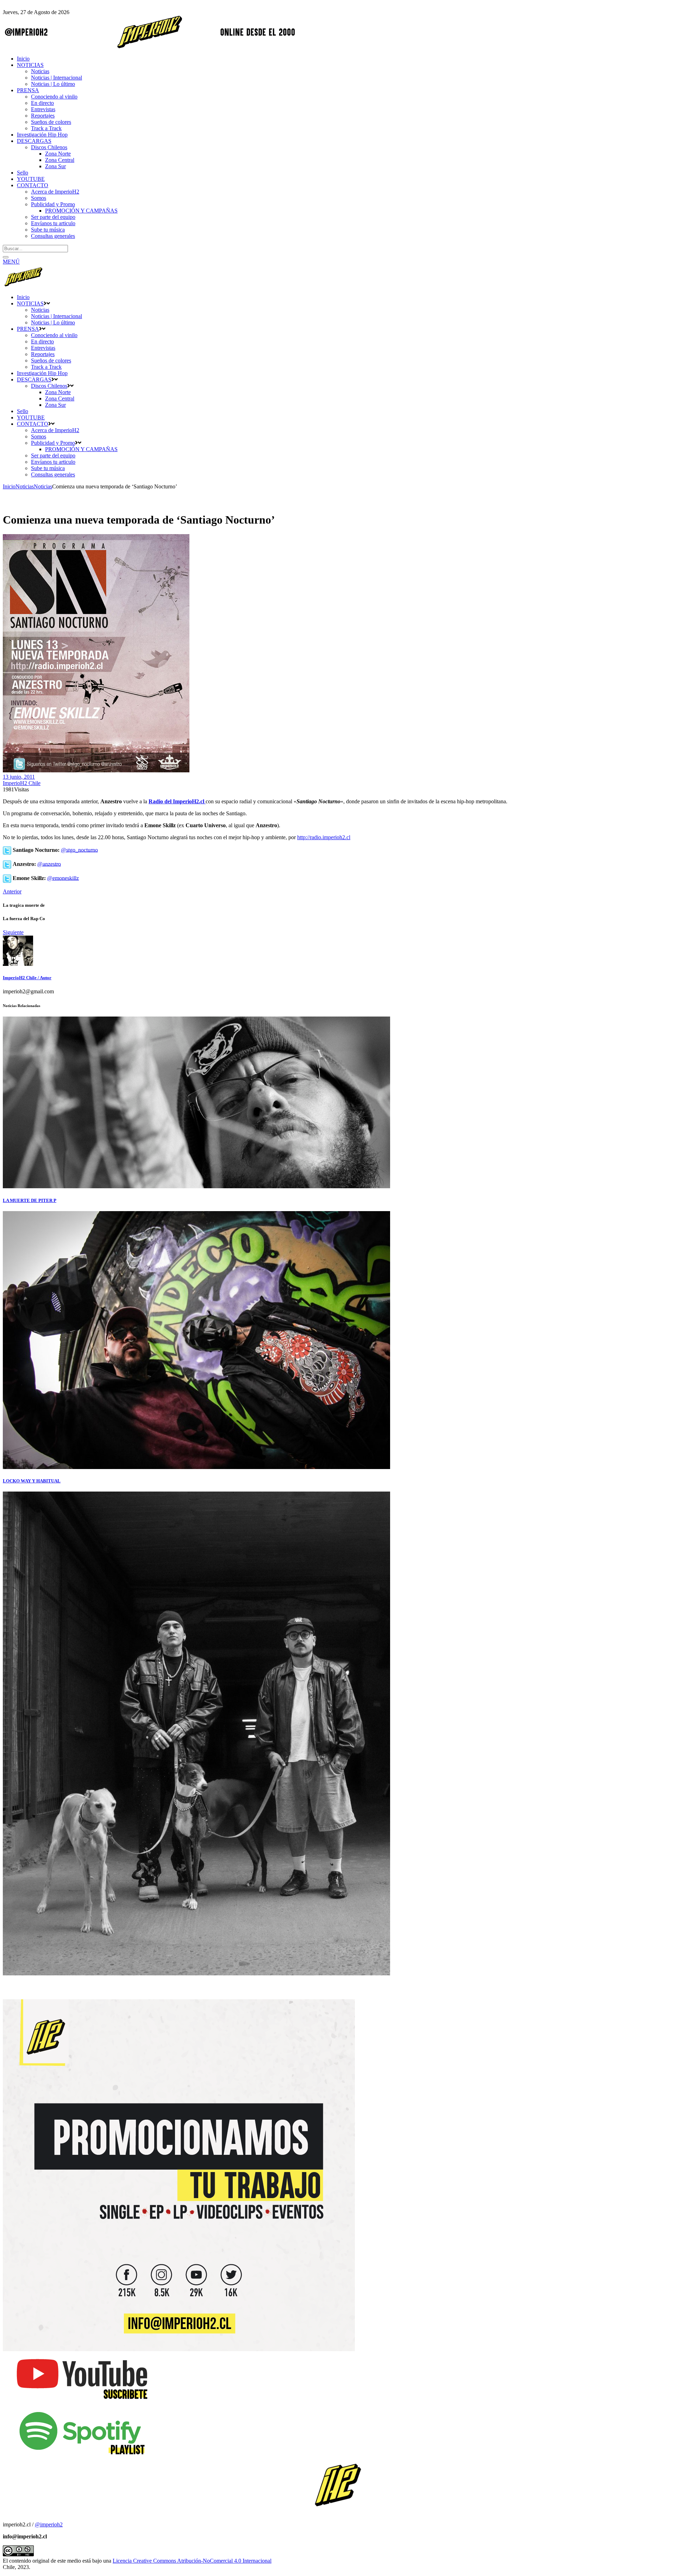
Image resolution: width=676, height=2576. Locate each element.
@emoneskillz (63, 878)
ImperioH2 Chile (22, 783)
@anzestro (49, 864)
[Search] (6, 257)
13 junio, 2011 (19, 777)
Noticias (25, 486)
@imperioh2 (49, 2524)
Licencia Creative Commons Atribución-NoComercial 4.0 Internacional (192, 2561)
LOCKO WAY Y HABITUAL (32, 1481)
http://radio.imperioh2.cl (324, 837)
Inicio (9, 486)
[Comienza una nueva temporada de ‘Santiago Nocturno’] (18, 964)
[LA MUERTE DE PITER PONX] (196, 1186)
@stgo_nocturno (79, 850)
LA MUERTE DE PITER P (30, 1200)
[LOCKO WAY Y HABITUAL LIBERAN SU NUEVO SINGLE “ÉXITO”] (196, 1467)
